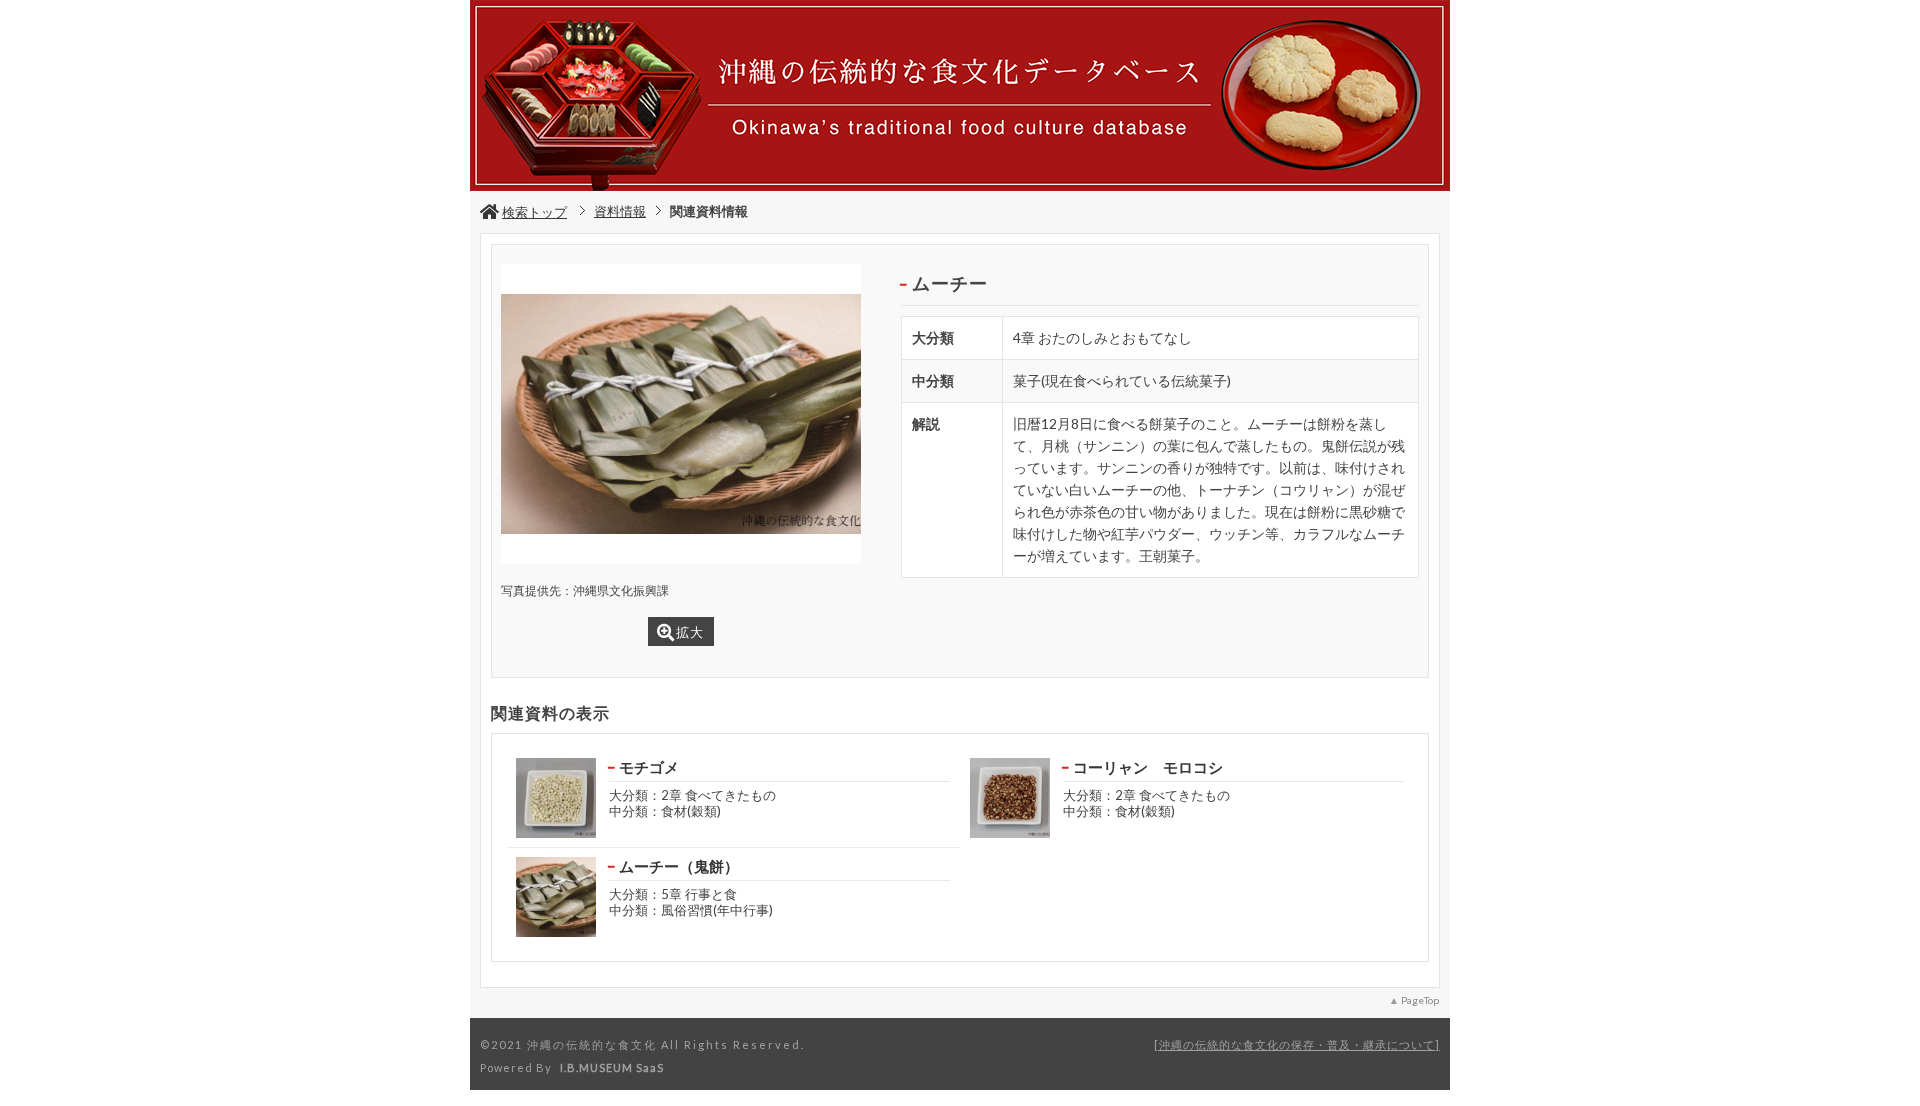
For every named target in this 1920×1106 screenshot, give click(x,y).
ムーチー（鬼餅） (679, 866)
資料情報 (620, 211)
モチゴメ (649, 767)
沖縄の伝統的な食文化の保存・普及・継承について (1297, 1044)
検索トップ (534, 212)
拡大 (690, 632)
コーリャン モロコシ (1148, 767)
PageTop (1420, 1000)
